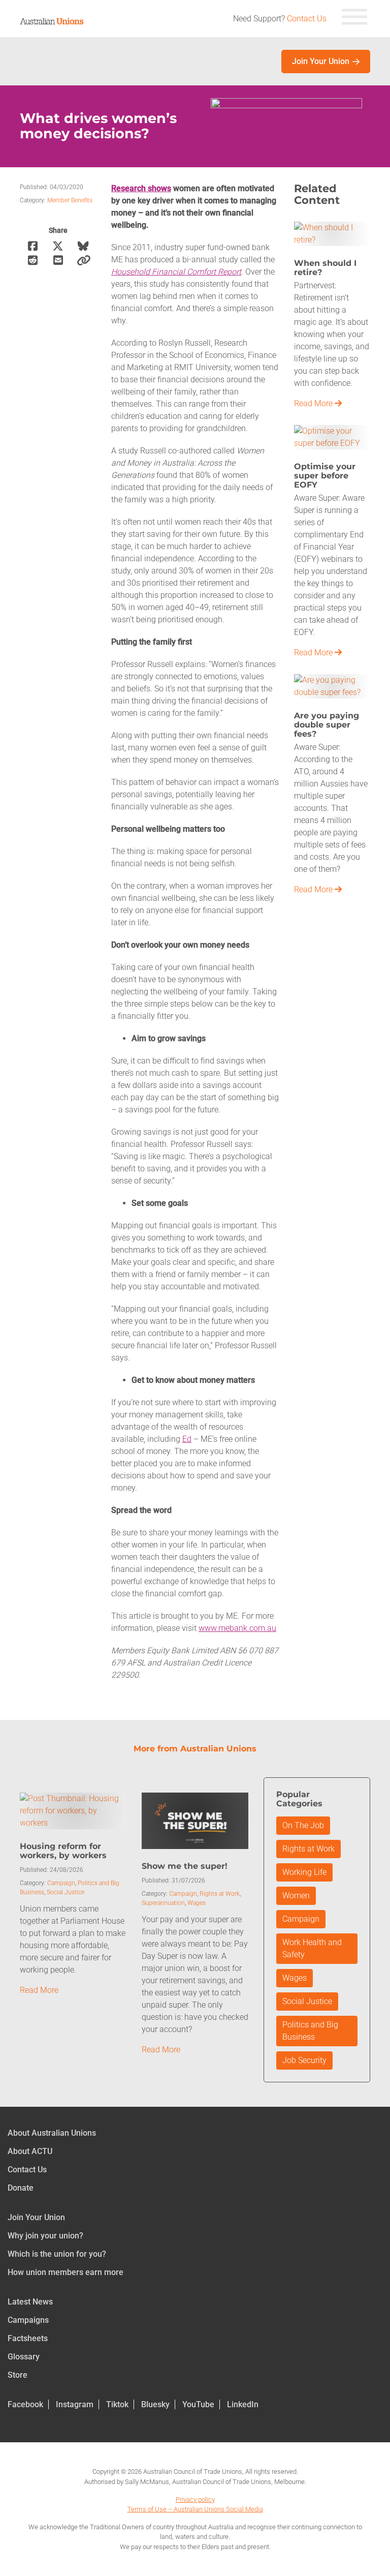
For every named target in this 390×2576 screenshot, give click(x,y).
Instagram (75, 2404)
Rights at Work (220, 1894)
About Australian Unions (52, 2133)
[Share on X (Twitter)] (58, 246)
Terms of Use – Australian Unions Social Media (195, 2509)
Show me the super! (185, 1866)
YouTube (198, 2404)
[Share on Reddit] (32, 261)
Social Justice (66, 1892)
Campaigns (28, 2320)
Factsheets (28, 2338)
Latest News (30, 2302)
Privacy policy (195, 2499)
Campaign (61, 1883)
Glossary (24, 2357)
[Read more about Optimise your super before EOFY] (332, 436)
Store (18, 2375)
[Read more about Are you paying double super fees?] (332, 686)
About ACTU (30, 2151)
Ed (187, 1439)
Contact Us (307, 19)
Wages (197, 1903)
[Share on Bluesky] (83, 246)
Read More (314, 403)
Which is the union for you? (57, 2254)
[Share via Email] (58, 261)
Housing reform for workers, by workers (63, 1851)
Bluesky (155, 2404)
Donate (21, 2188)
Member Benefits (70, 200)
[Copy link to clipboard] (83, 261)
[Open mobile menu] (354, 19)
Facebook (25, 2404)
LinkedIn (243, 2404)
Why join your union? (45, 2236)
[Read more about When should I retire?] (332, 233)
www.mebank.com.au (237, 1628)
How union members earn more (66, 2272)
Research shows (141, 188)
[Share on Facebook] (32, 246)
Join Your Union (321, 61)
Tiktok (117, 2404)
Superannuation (163, 1903)
